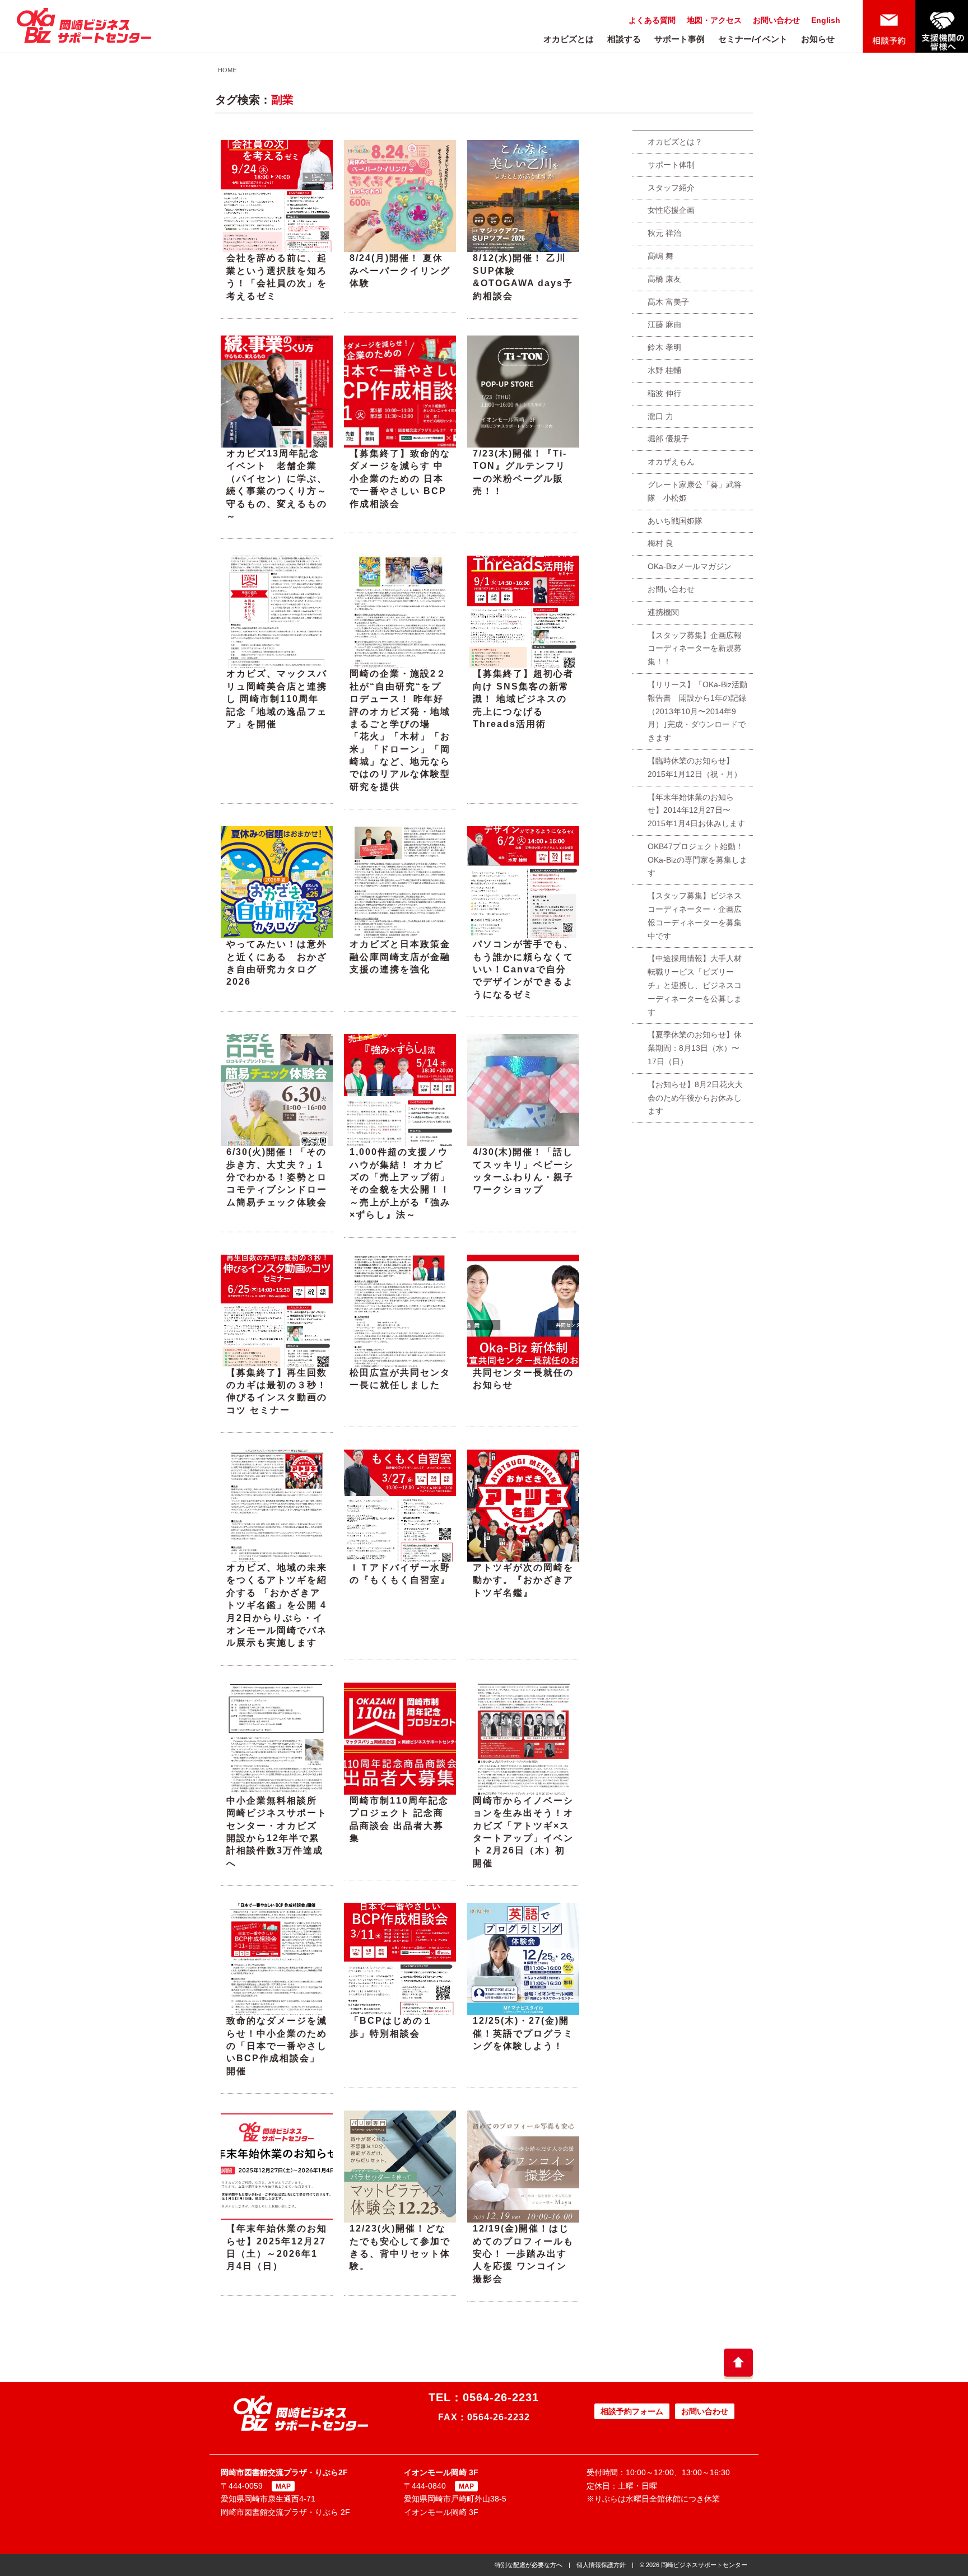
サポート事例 (680, 39)
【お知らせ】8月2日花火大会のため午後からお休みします (695, 1098)
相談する (624, 39)
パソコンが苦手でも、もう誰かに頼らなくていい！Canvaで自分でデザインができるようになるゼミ (523, 969)
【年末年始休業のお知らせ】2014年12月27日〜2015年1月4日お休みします (696, 810)
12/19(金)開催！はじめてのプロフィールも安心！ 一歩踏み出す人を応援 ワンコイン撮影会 (523, 2254)
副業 (282, 100)
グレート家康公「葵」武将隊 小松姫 (695, 491)
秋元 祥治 (664, 233)
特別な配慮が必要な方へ (529, 2565)
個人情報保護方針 (601, 2565)
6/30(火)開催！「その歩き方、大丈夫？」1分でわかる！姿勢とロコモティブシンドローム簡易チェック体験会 (277, 1177)
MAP (283, 2486)
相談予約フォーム (632, 2411)
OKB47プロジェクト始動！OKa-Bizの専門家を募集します (697, 860)
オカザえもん (671, 462)
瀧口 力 (660, 416)
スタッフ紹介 (671, 188)
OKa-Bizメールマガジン (690, 566)
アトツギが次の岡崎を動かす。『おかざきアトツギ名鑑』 (523, 1580)
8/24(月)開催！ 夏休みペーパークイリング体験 (400, 271)
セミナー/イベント (753, 39)
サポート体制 (671, 165)
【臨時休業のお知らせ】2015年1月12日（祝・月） (695, 767)
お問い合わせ (776, 20)
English (826, 20)
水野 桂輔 (664, 370)
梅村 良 (660, 543)
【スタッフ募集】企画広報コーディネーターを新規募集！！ (695, 649)
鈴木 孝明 (664, 347)
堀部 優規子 (668, 439)
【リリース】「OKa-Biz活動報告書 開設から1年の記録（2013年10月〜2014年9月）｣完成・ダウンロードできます (697, 711)
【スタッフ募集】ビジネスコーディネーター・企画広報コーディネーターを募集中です (695, 916)
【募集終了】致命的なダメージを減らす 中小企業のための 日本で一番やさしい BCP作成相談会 (400, 479)
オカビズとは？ (675, 142)
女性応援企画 (671, 210)
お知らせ (818, 39)
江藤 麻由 (664, 324)
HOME (227, 70)
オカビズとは (569, 39)
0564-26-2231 (501, 2397)
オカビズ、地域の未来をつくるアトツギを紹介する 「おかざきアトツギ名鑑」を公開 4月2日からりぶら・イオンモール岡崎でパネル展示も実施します (277, 1605)
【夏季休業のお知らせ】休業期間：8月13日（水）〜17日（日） (695, 1048)
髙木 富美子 (668, 302)
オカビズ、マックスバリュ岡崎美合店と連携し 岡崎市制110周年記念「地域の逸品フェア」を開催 (277, 699)
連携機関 (663, 612)
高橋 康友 (664, 279)
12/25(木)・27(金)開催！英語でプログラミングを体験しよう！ (523, 2033)
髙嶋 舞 (660, 256)
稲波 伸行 (664, 393)
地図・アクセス (714, 20)
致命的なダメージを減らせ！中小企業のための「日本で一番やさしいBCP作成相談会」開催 (277, 2046)
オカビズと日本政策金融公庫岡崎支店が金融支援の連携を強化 (400, 957)
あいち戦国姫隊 (675, 521)
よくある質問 (652, 20)
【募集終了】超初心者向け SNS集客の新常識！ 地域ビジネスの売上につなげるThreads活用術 (523, 699)
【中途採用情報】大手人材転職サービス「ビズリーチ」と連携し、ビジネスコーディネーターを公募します (695, 985)
